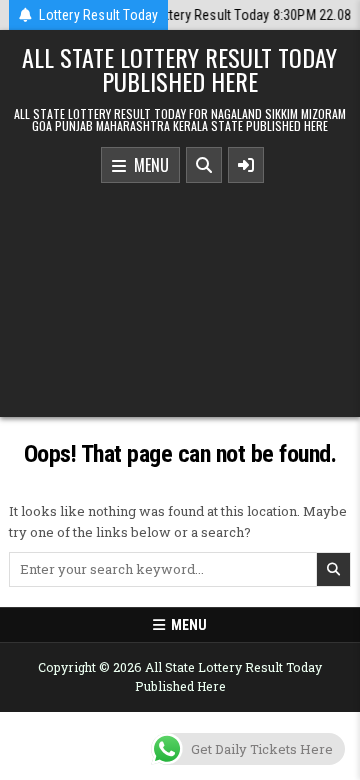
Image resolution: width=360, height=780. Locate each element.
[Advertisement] (180, 295)
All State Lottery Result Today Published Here (179, 69)
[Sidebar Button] (246, 165)
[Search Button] (204, 165)
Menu (147, 165)
